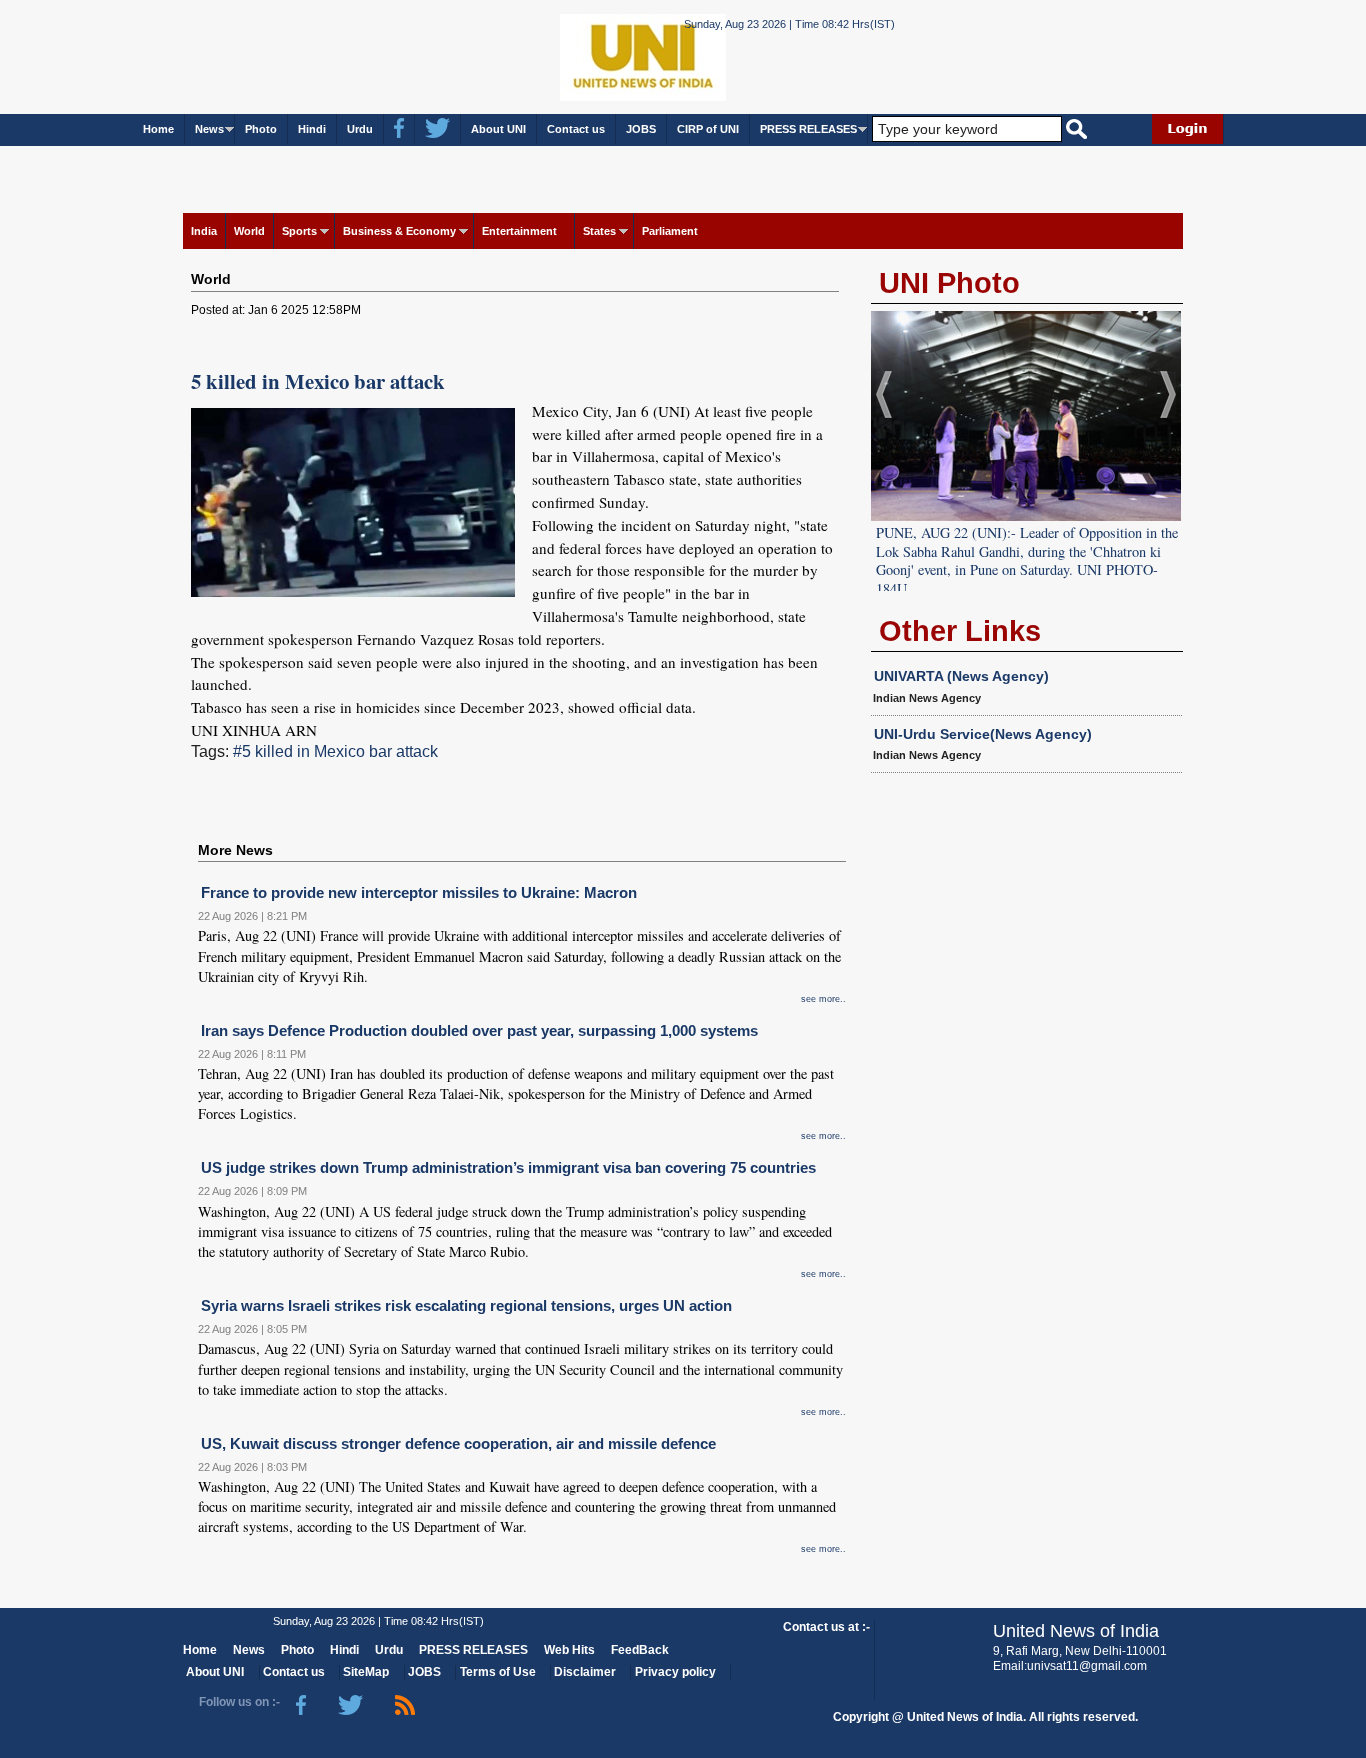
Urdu (360, 129)
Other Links (960, 631)
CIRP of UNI (708, 129)
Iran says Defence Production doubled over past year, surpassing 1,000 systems (479, 1030)
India (204, 231)
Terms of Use (498, 1672)
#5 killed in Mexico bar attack (335, 751)
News (209, 129)
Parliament (670, 231)
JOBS (641, 129)
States (599, 231)
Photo (261, 129)
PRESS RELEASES (808, 129)
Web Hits (569, 1650)
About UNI (498, 129)
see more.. (823, 999)
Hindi (312, 129)
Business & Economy (399, 231)
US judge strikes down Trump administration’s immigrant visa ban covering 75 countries (508, 1167)
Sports (299, 231)
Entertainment (519, 231)
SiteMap (366, 1672)
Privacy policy (675, 1672)
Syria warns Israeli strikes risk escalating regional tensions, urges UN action (466, 1305)
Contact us (576, 129)
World (249, 231)
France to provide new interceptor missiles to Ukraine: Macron (419, 892)
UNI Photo (949, 283)
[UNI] (589, 55)
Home (158, 129)
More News (235, 850)
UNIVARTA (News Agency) (961, 676)
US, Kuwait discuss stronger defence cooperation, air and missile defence (458, 1443)
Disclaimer (585, 1672)
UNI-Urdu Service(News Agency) (983, 734)
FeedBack (640, 1650)
